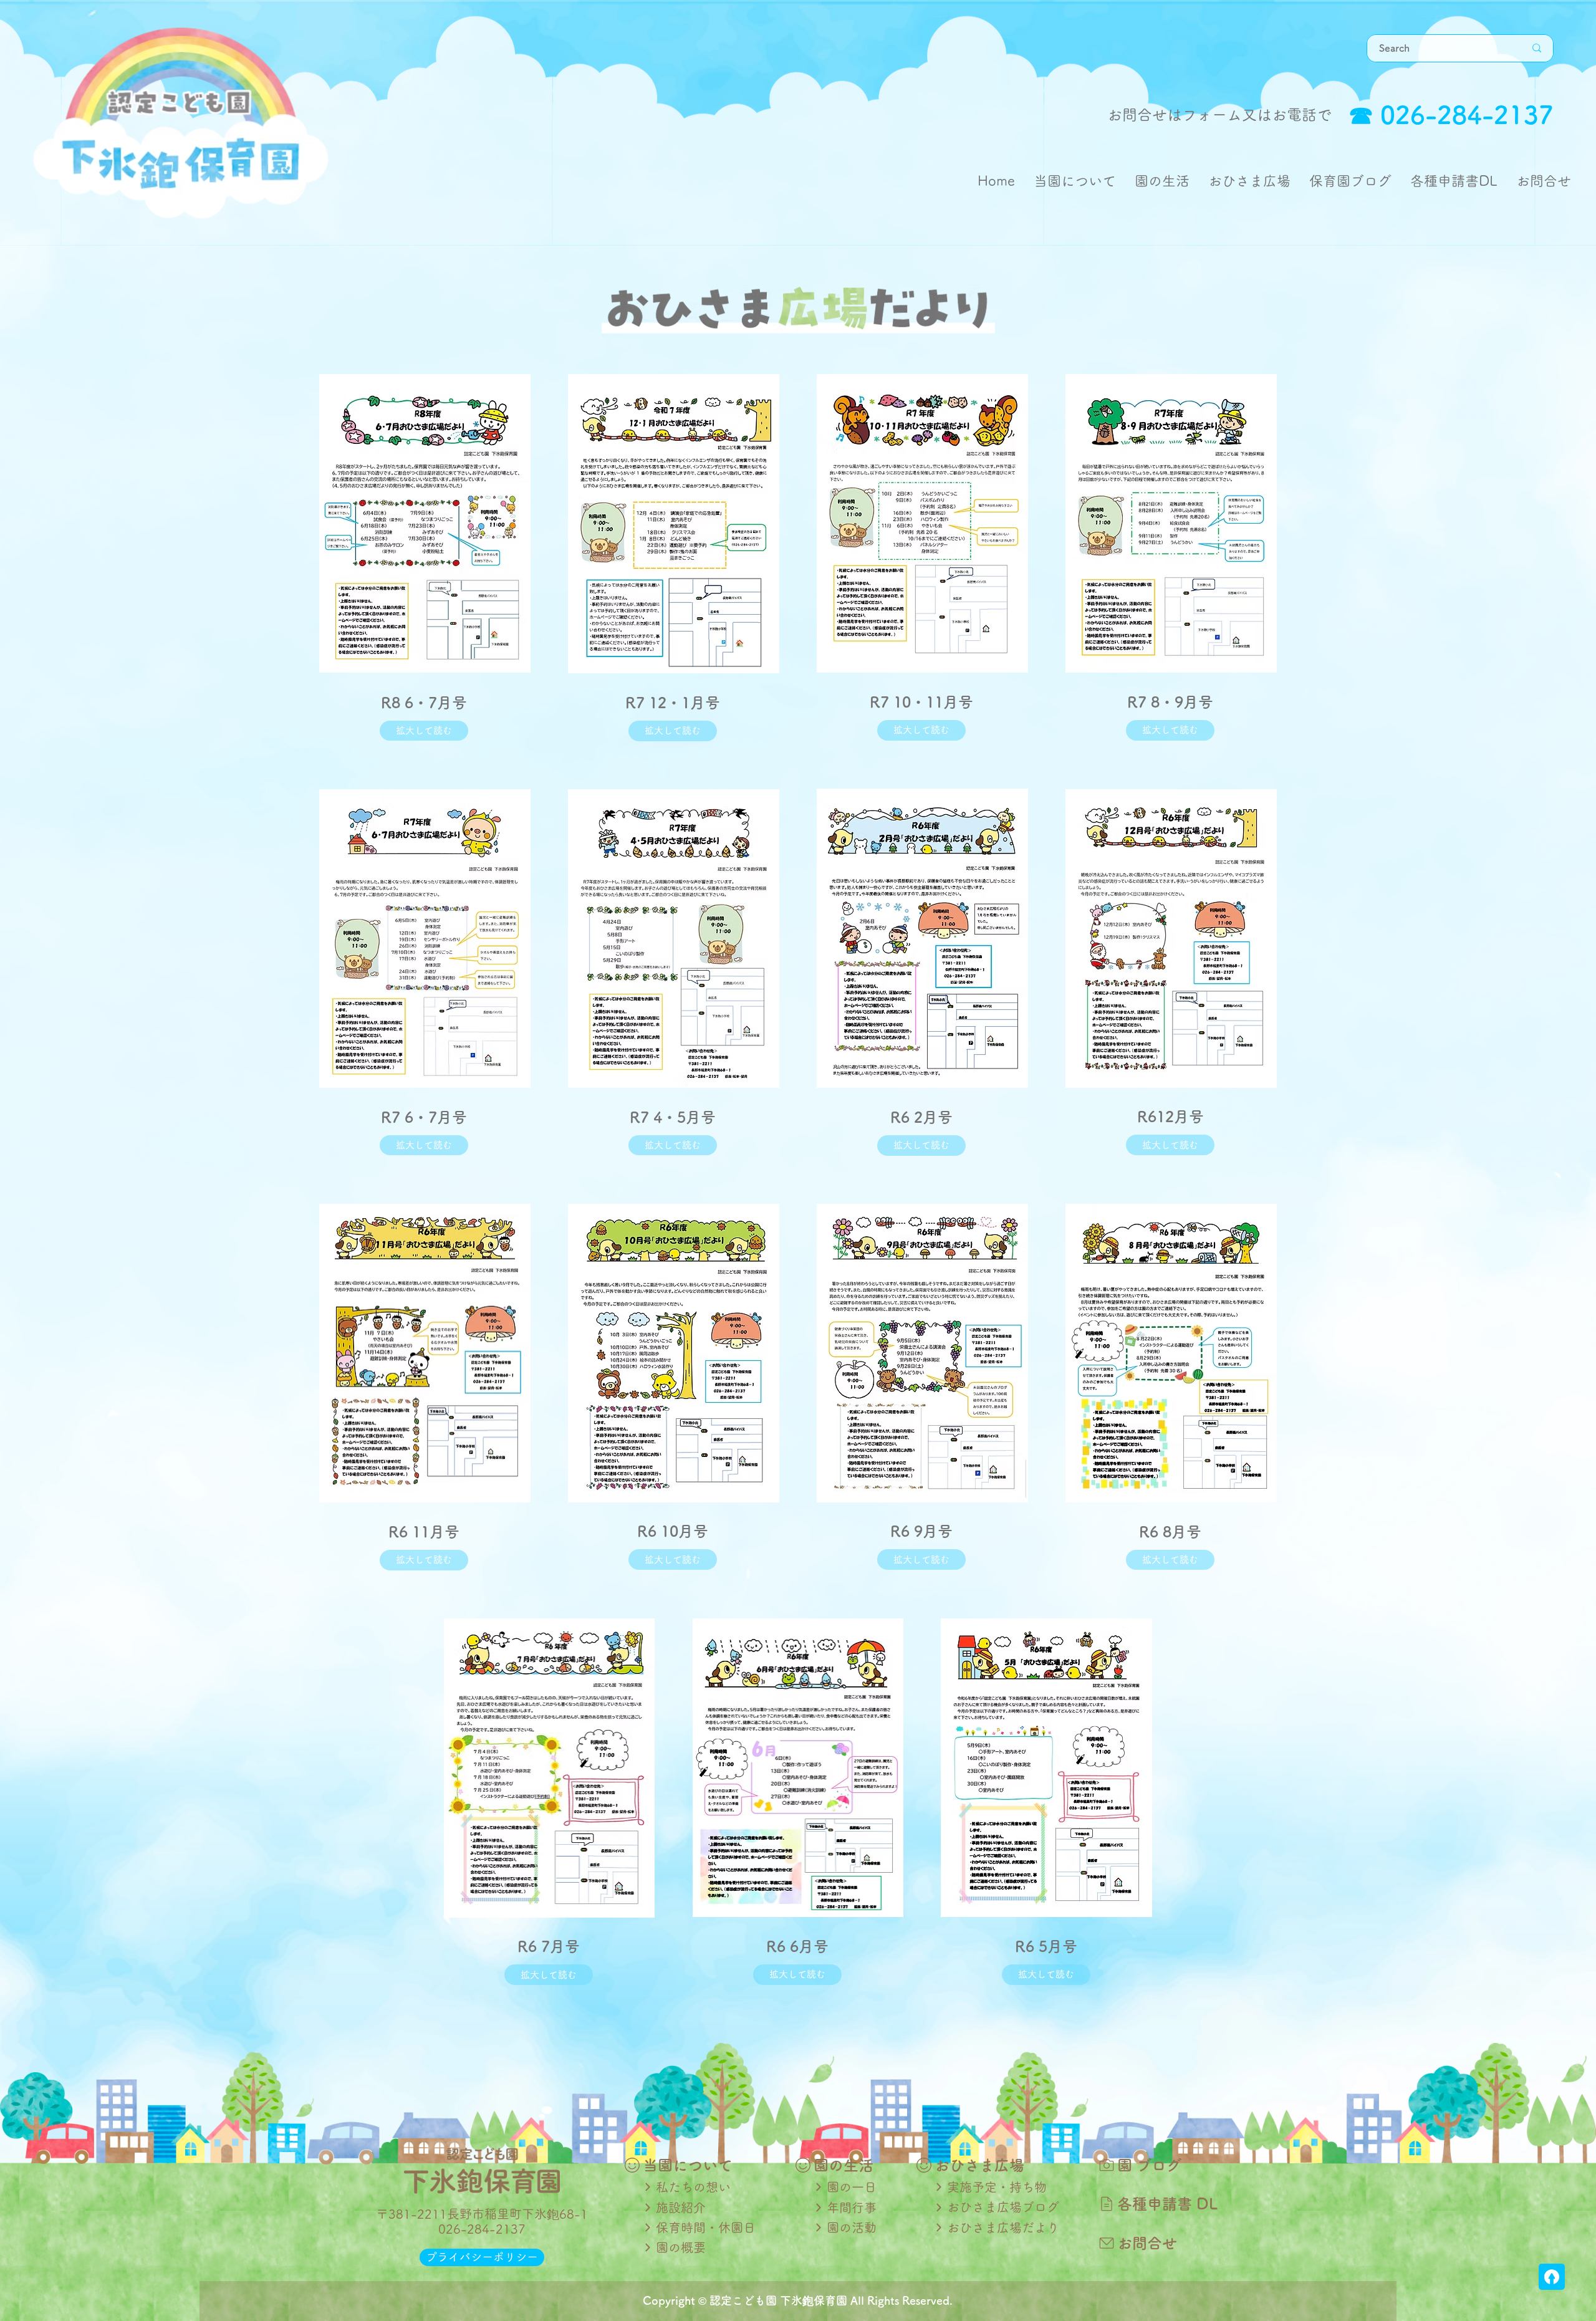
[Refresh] (1552, 2277)
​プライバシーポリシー (482, 2257)
